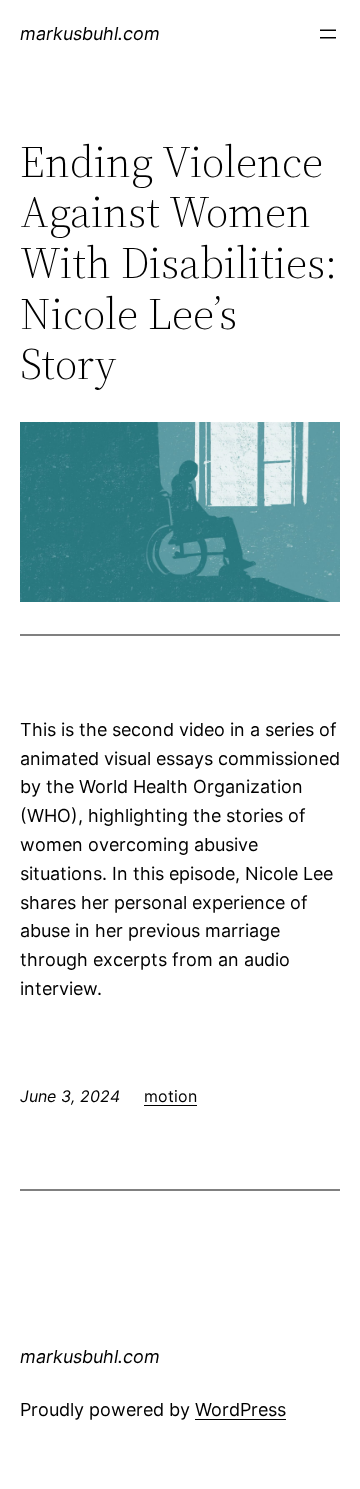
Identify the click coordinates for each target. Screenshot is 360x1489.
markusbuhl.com (90, 33)
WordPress (240, 1409)
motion (170, 1096)
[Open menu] (328, 34)
